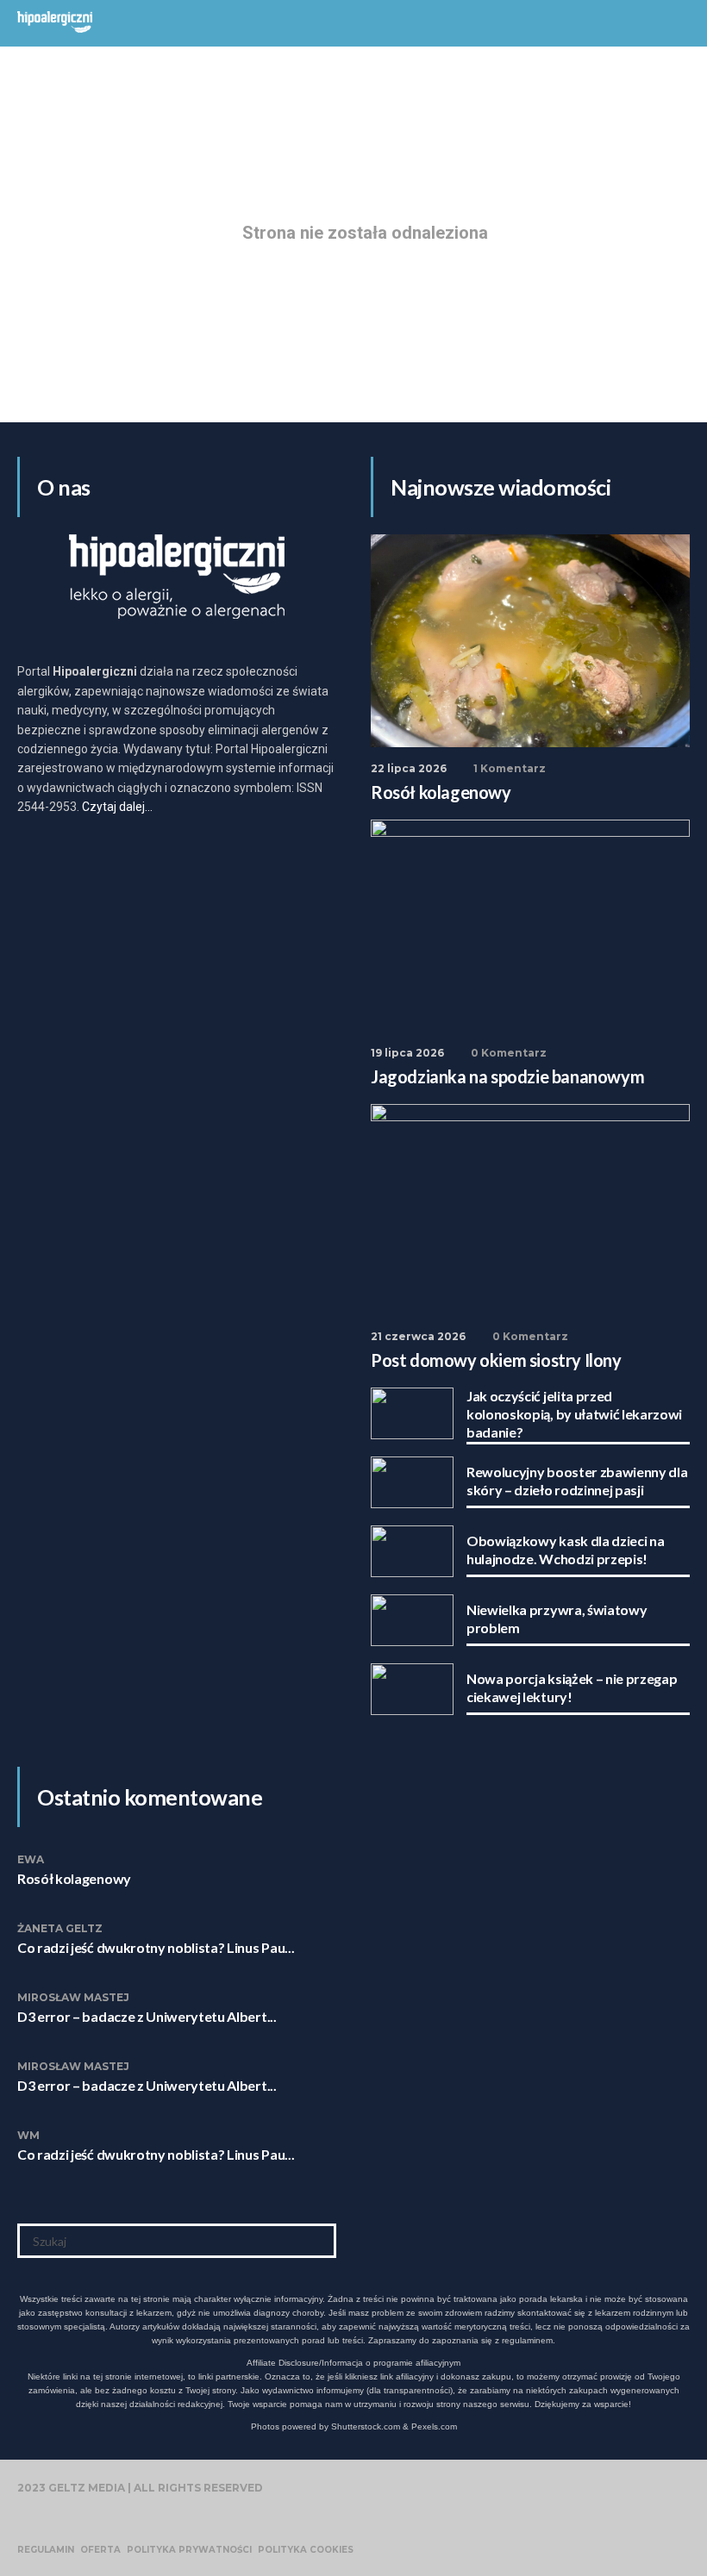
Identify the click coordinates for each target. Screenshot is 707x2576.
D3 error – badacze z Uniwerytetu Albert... (147, 2016)
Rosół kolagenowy (74, 1878)
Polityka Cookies (306, 2550)
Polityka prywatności (189, 2550)
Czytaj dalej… (117, 807)
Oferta (100, 2550)
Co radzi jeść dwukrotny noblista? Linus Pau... (156, 1947)
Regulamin (46, 2550)
